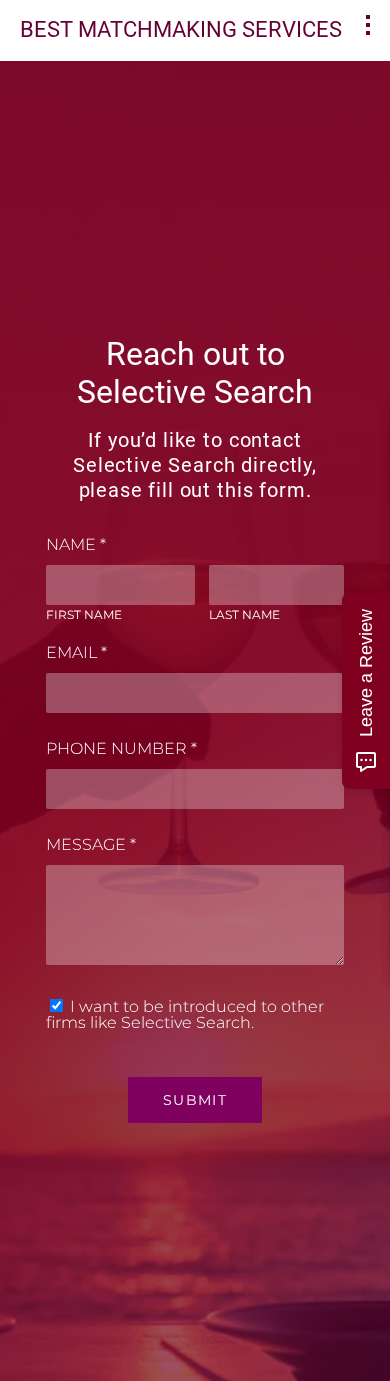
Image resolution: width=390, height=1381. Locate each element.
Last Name (244, 614)
